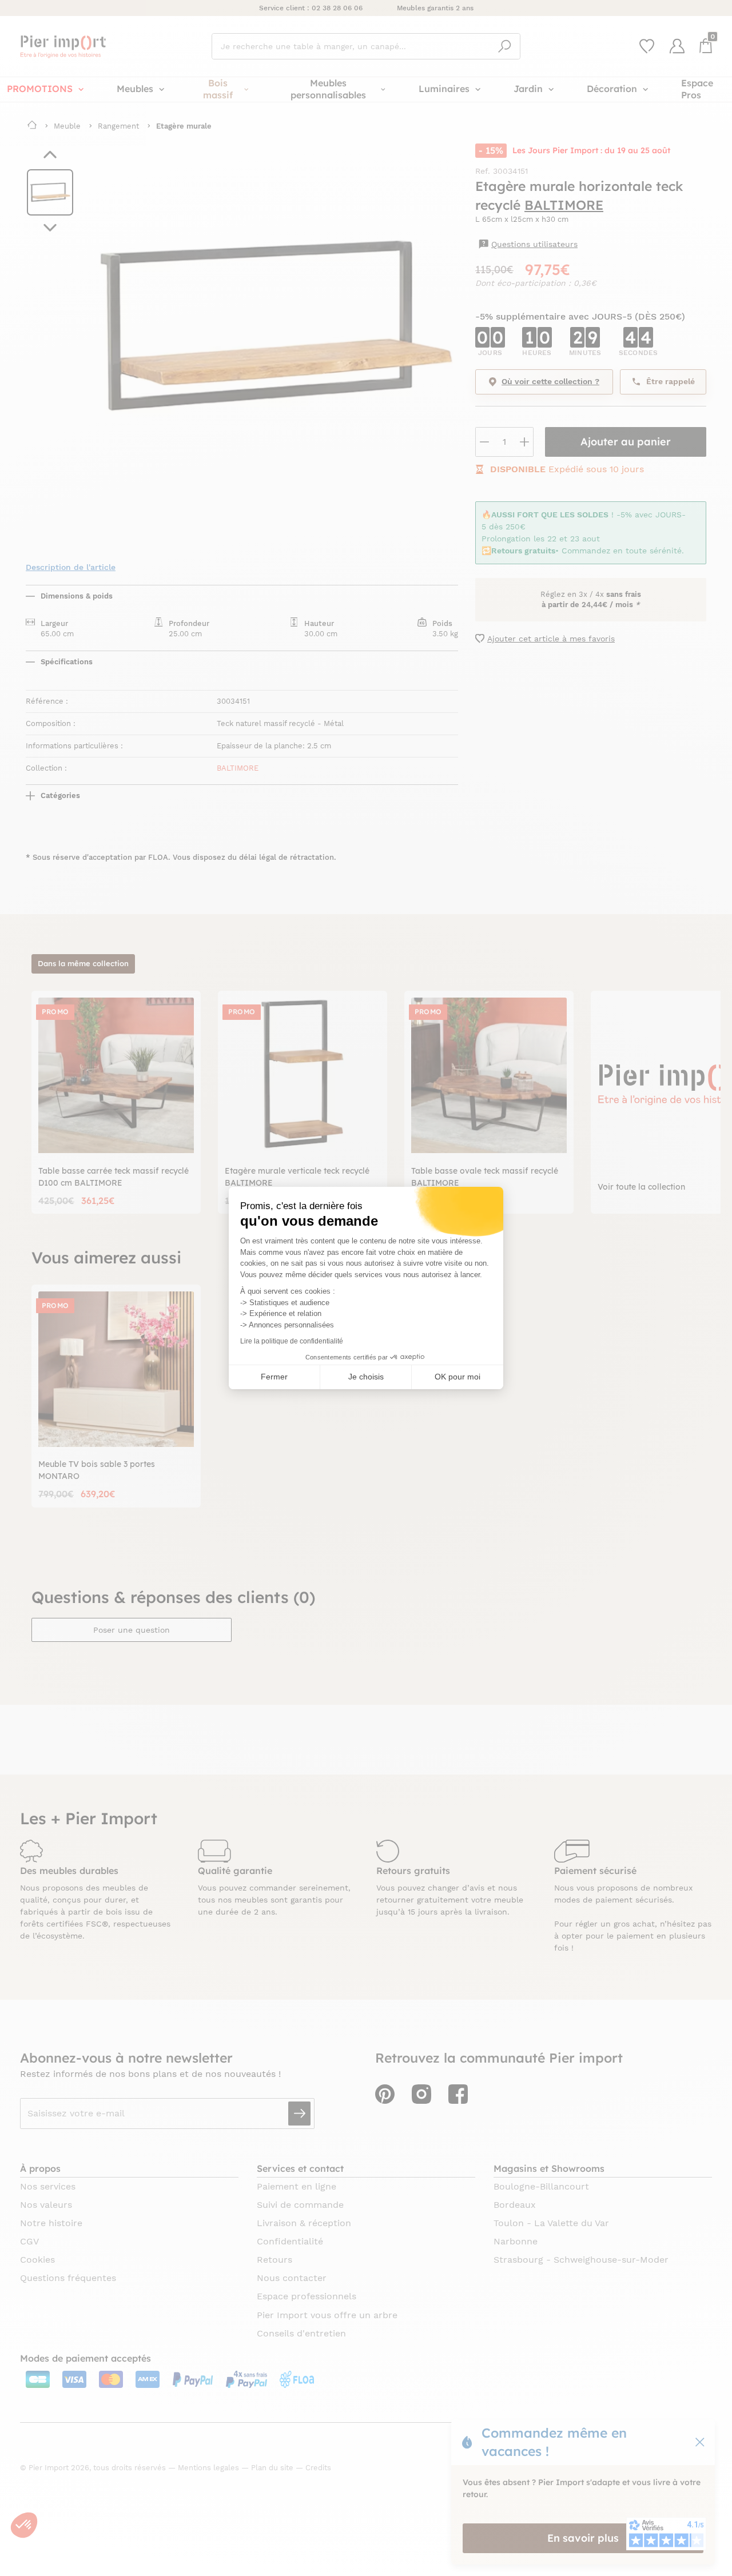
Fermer (274, 1377)
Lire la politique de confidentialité (292, 1341)
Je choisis (366, 1377)
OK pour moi (457, 1377)
